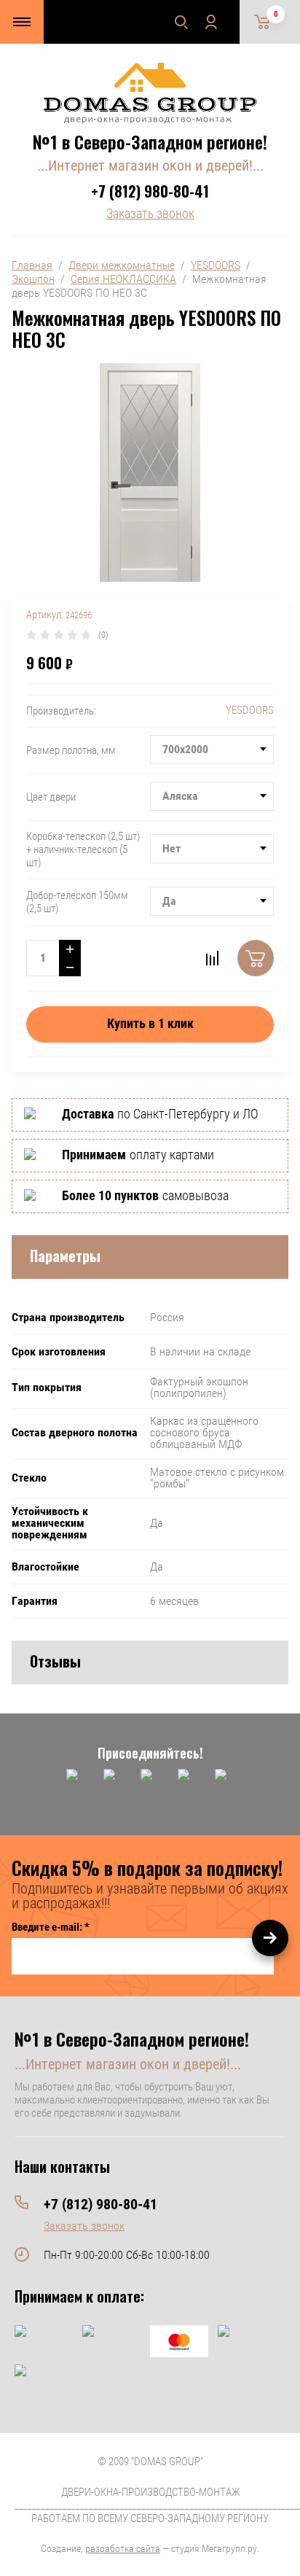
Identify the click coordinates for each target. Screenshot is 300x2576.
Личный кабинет (210, 22)
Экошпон (33, 279)
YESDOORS (216, 265)
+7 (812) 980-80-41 (150, 191)
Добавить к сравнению (212, 958)
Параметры (65, 1256)
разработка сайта (123, 2548)
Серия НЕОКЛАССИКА (123, 279)
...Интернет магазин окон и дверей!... (150, 166)
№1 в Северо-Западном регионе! (150, 141)
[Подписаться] (270, 1938)
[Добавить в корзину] (256, 958)
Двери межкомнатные (122, 265)
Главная (32, 265)
